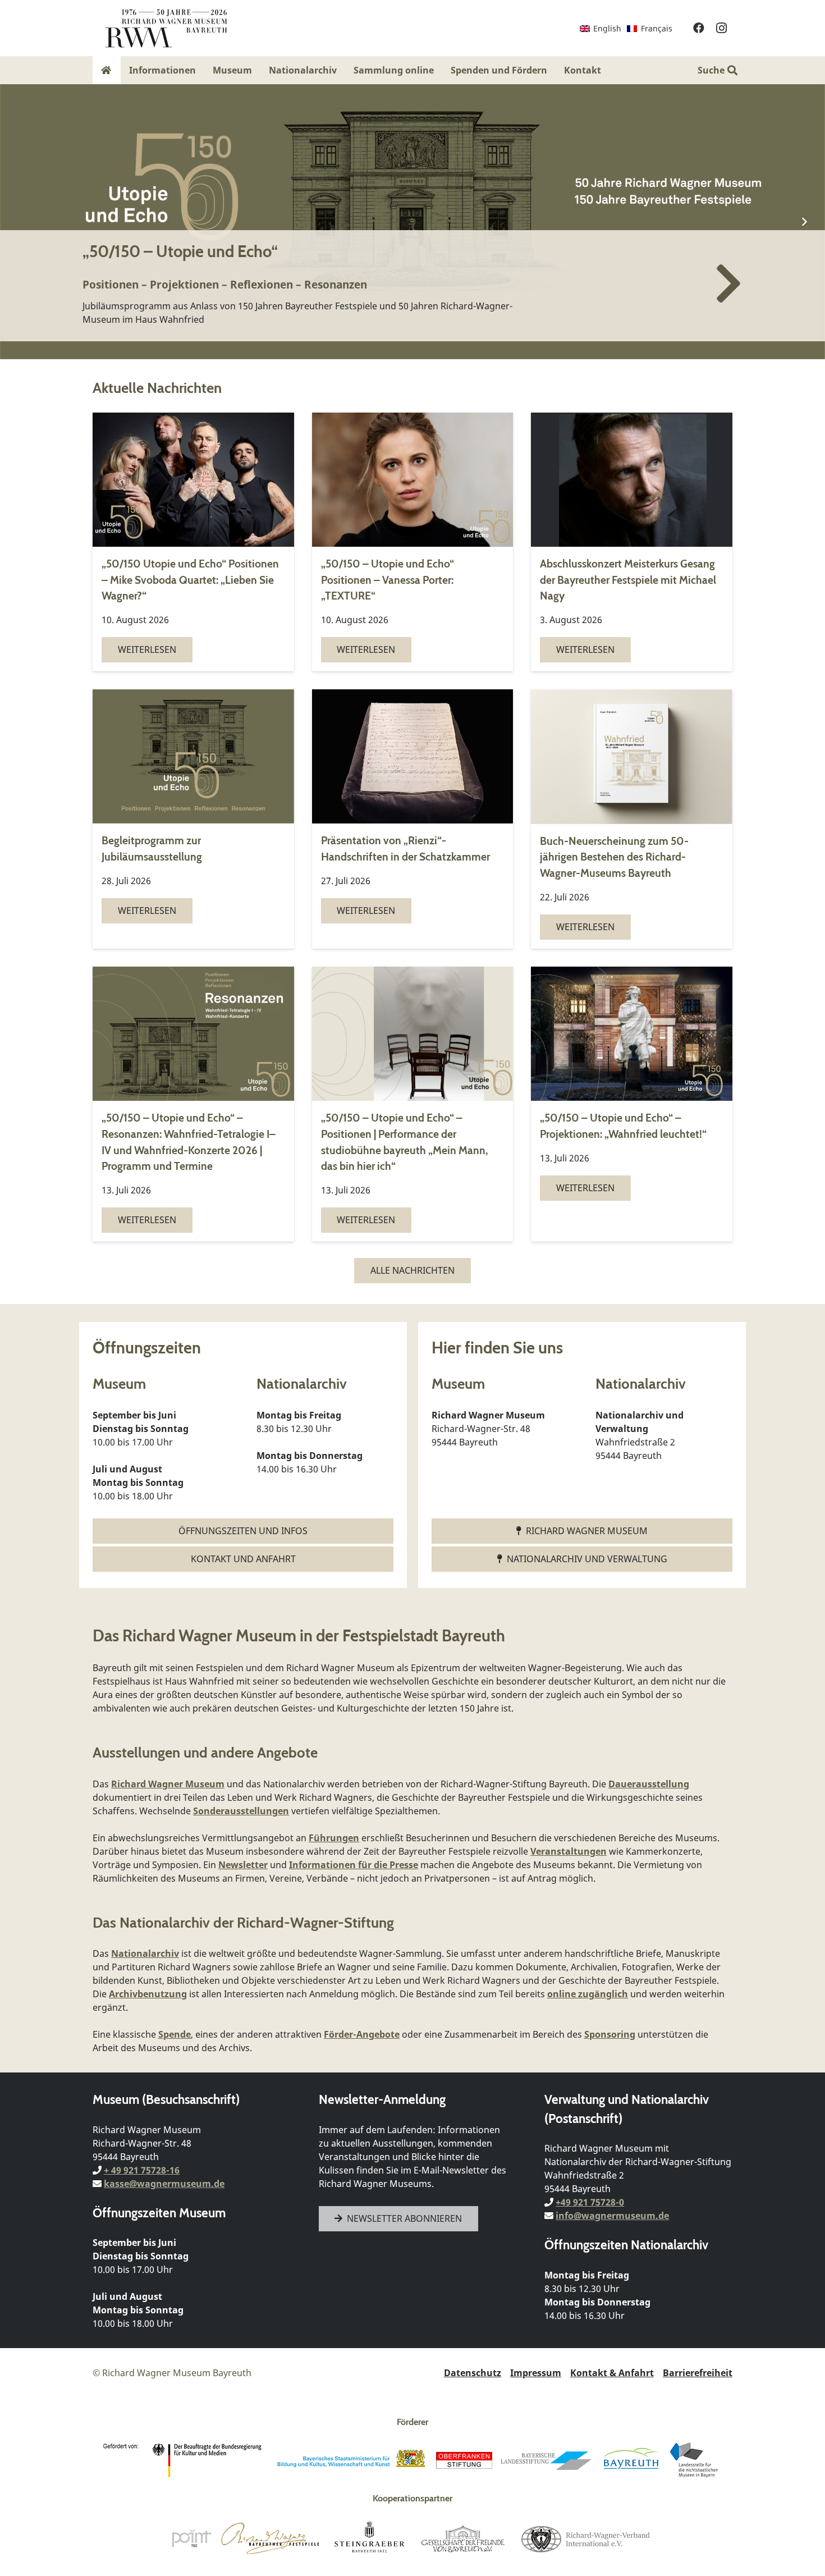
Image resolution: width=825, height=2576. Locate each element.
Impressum (536, 2373)
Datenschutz (473, 2373)
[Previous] (21, 222)
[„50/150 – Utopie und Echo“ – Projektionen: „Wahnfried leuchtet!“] (632, 1104)
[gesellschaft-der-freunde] (463, 2538)
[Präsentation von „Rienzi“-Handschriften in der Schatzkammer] (413, 819)
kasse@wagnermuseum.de (164, 2184)
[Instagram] (721, 28)
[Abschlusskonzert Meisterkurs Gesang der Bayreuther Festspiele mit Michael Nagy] (632, 542)
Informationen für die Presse (354, 1865)
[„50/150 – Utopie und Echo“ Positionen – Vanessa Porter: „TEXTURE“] (413, 542)
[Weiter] (804, 222)
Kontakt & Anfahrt (612, 2373)
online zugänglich (588, 1994)
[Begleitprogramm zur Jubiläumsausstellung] (193, 819)
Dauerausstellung (649, 1784)
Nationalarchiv (145, 1953)
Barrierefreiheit (698, 2373)
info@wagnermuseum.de (612, 2216)
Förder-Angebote (362, 2034)
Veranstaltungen (569, 1851)
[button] (609, 70)
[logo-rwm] (166, 28)
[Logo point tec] (191, 2538)
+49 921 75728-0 (590, 2202)
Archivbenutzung (148, 1994)
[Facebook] (699, 28)
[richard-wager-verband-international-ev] (585, 2538)
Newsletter (243, 1865)
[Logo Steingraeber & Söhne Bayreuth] (370, 2538)
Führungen (334, 1838)
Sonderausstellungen (241, 1811)
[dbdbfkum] (185, 2460)
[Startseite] (107, 70)
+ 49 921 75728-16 (142, 2170)
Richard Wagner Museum (168, 1784)
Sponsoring (610, 2034)
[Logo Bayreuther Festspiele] (270, 2538)
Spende (175, 2034)
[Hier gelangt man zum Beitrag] (412, 222)
